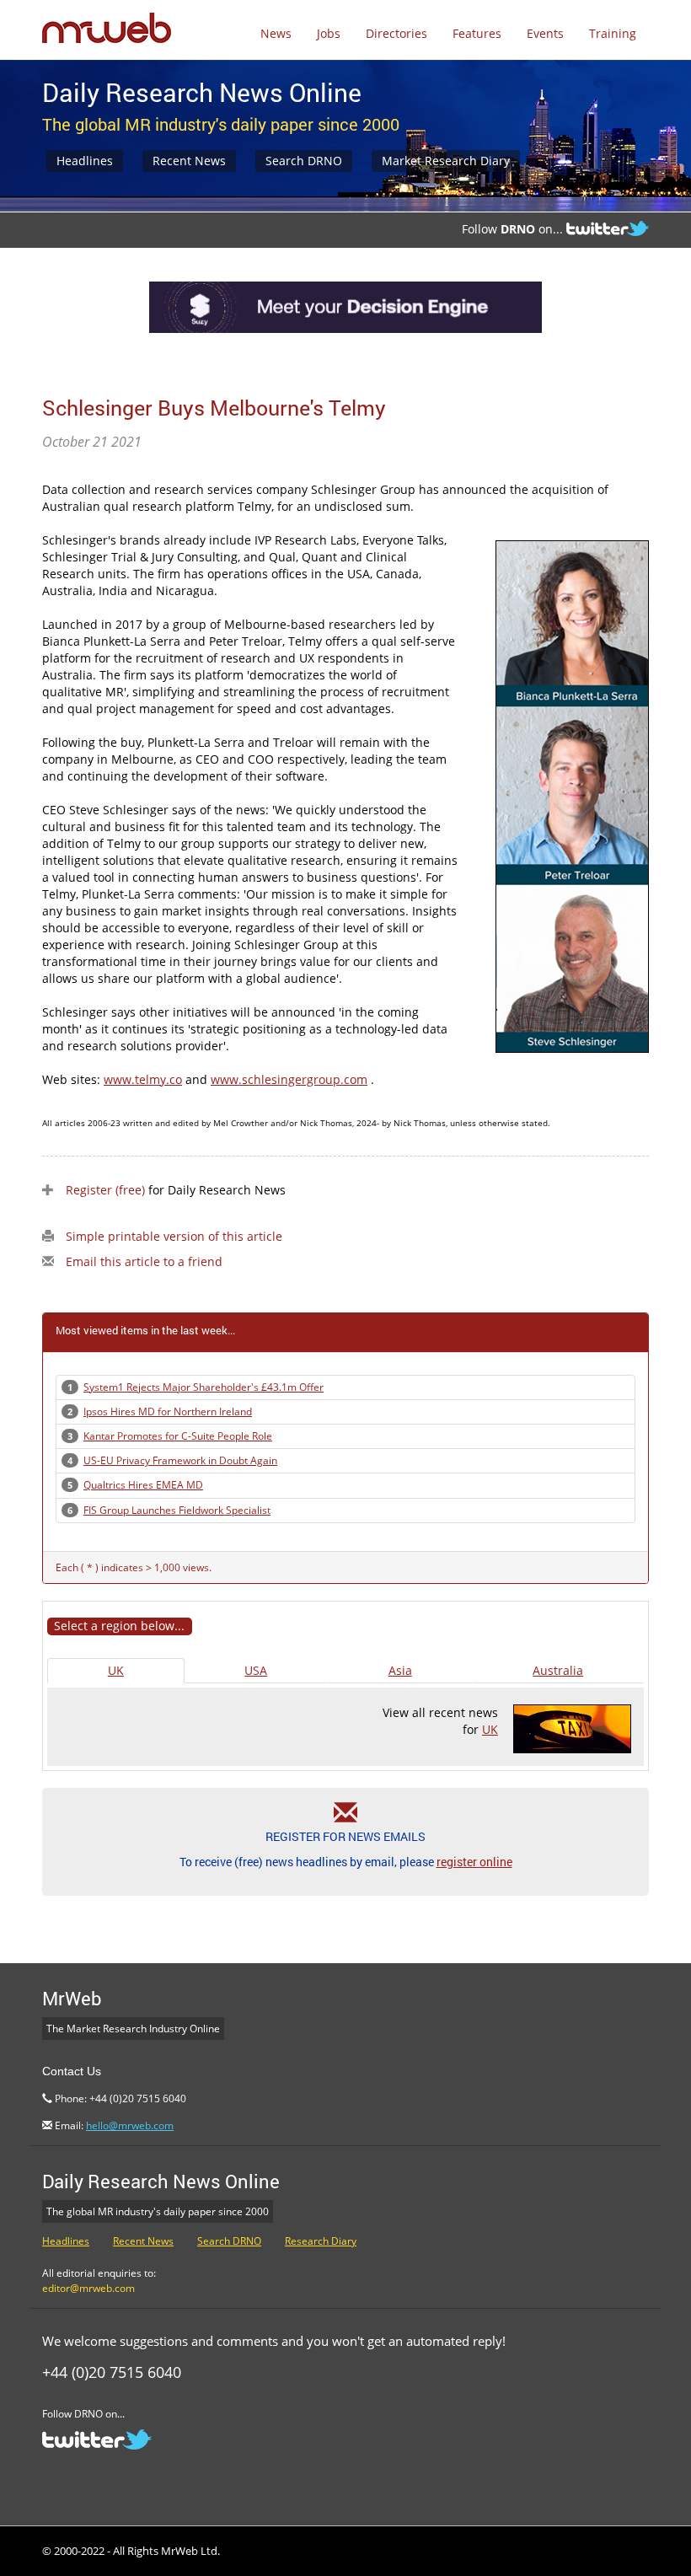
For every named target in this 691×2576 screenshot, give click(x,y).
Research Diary (321, 2241)
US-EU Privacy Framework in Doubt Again (180, 1460)
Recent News (189, 161)
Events (545, 33)
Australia (558, 1670)
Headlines (85, 161)
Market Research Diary (446, 161)
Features (477, 33)
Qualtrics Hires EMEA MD (143, 1485)
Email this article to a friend (144, 1261)
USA (256, 1670)
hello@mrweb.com (130, 2125)
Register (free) (105, 1190)
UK (116, 1670)
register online (474, 1862)
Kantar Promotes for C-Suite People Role (178, 1436)
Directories (396, 33)
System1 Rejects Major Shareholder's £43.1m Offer (204, 1387)
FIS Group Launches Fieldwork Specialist (177, 1510)
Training (613, 33)
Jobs (329, 33)
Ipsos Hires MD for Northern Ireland (168, 1411)
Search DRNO (304, 161)
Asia (400, 1670)
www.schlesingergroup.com (289, 1079)
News (276, 33)
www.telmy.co (143, 1079)
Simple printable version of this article (174, 1236)
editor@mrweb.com (88, 2288)
